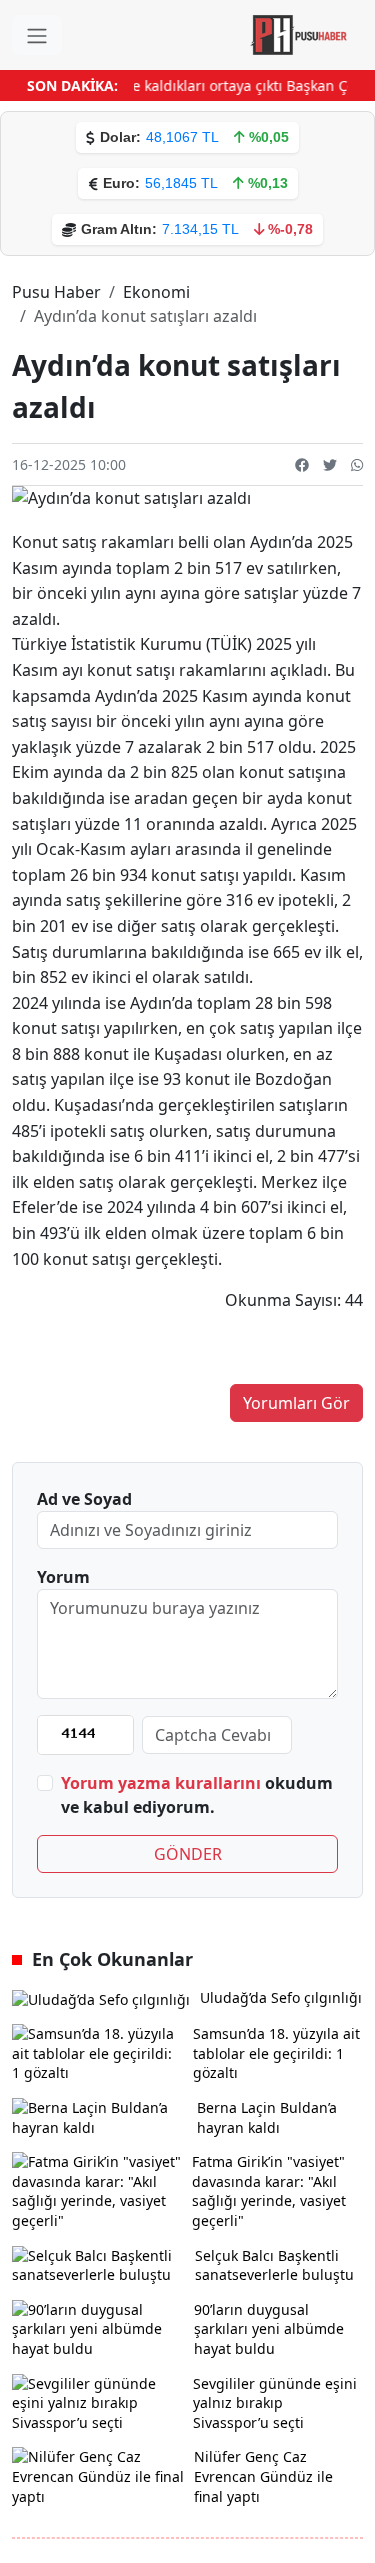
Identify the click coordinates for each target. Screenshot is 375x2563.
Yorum (63, 1577)
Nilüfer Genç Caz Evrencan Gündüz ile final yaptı (263, 2476)
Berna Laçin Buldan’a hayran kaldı (267, 2117)
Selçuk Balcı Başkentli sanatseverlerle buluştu (274, 2265)
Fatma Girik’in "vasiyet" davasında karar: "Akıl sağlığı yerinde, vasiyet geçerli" (269, 2191)
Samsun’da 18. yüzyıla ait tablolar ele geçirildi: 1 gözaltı (276, 2053)
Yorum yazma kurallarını (161, 1783)
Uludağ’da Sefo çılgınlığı (281, 1997)
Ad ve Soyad (84, 1499)
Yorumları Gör (296, 1403)
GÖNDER (188, 1854)
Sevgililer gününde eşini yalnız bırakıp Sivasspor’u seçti (275, 2403)
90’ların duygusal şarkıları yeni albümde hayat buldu (269, 2329)
